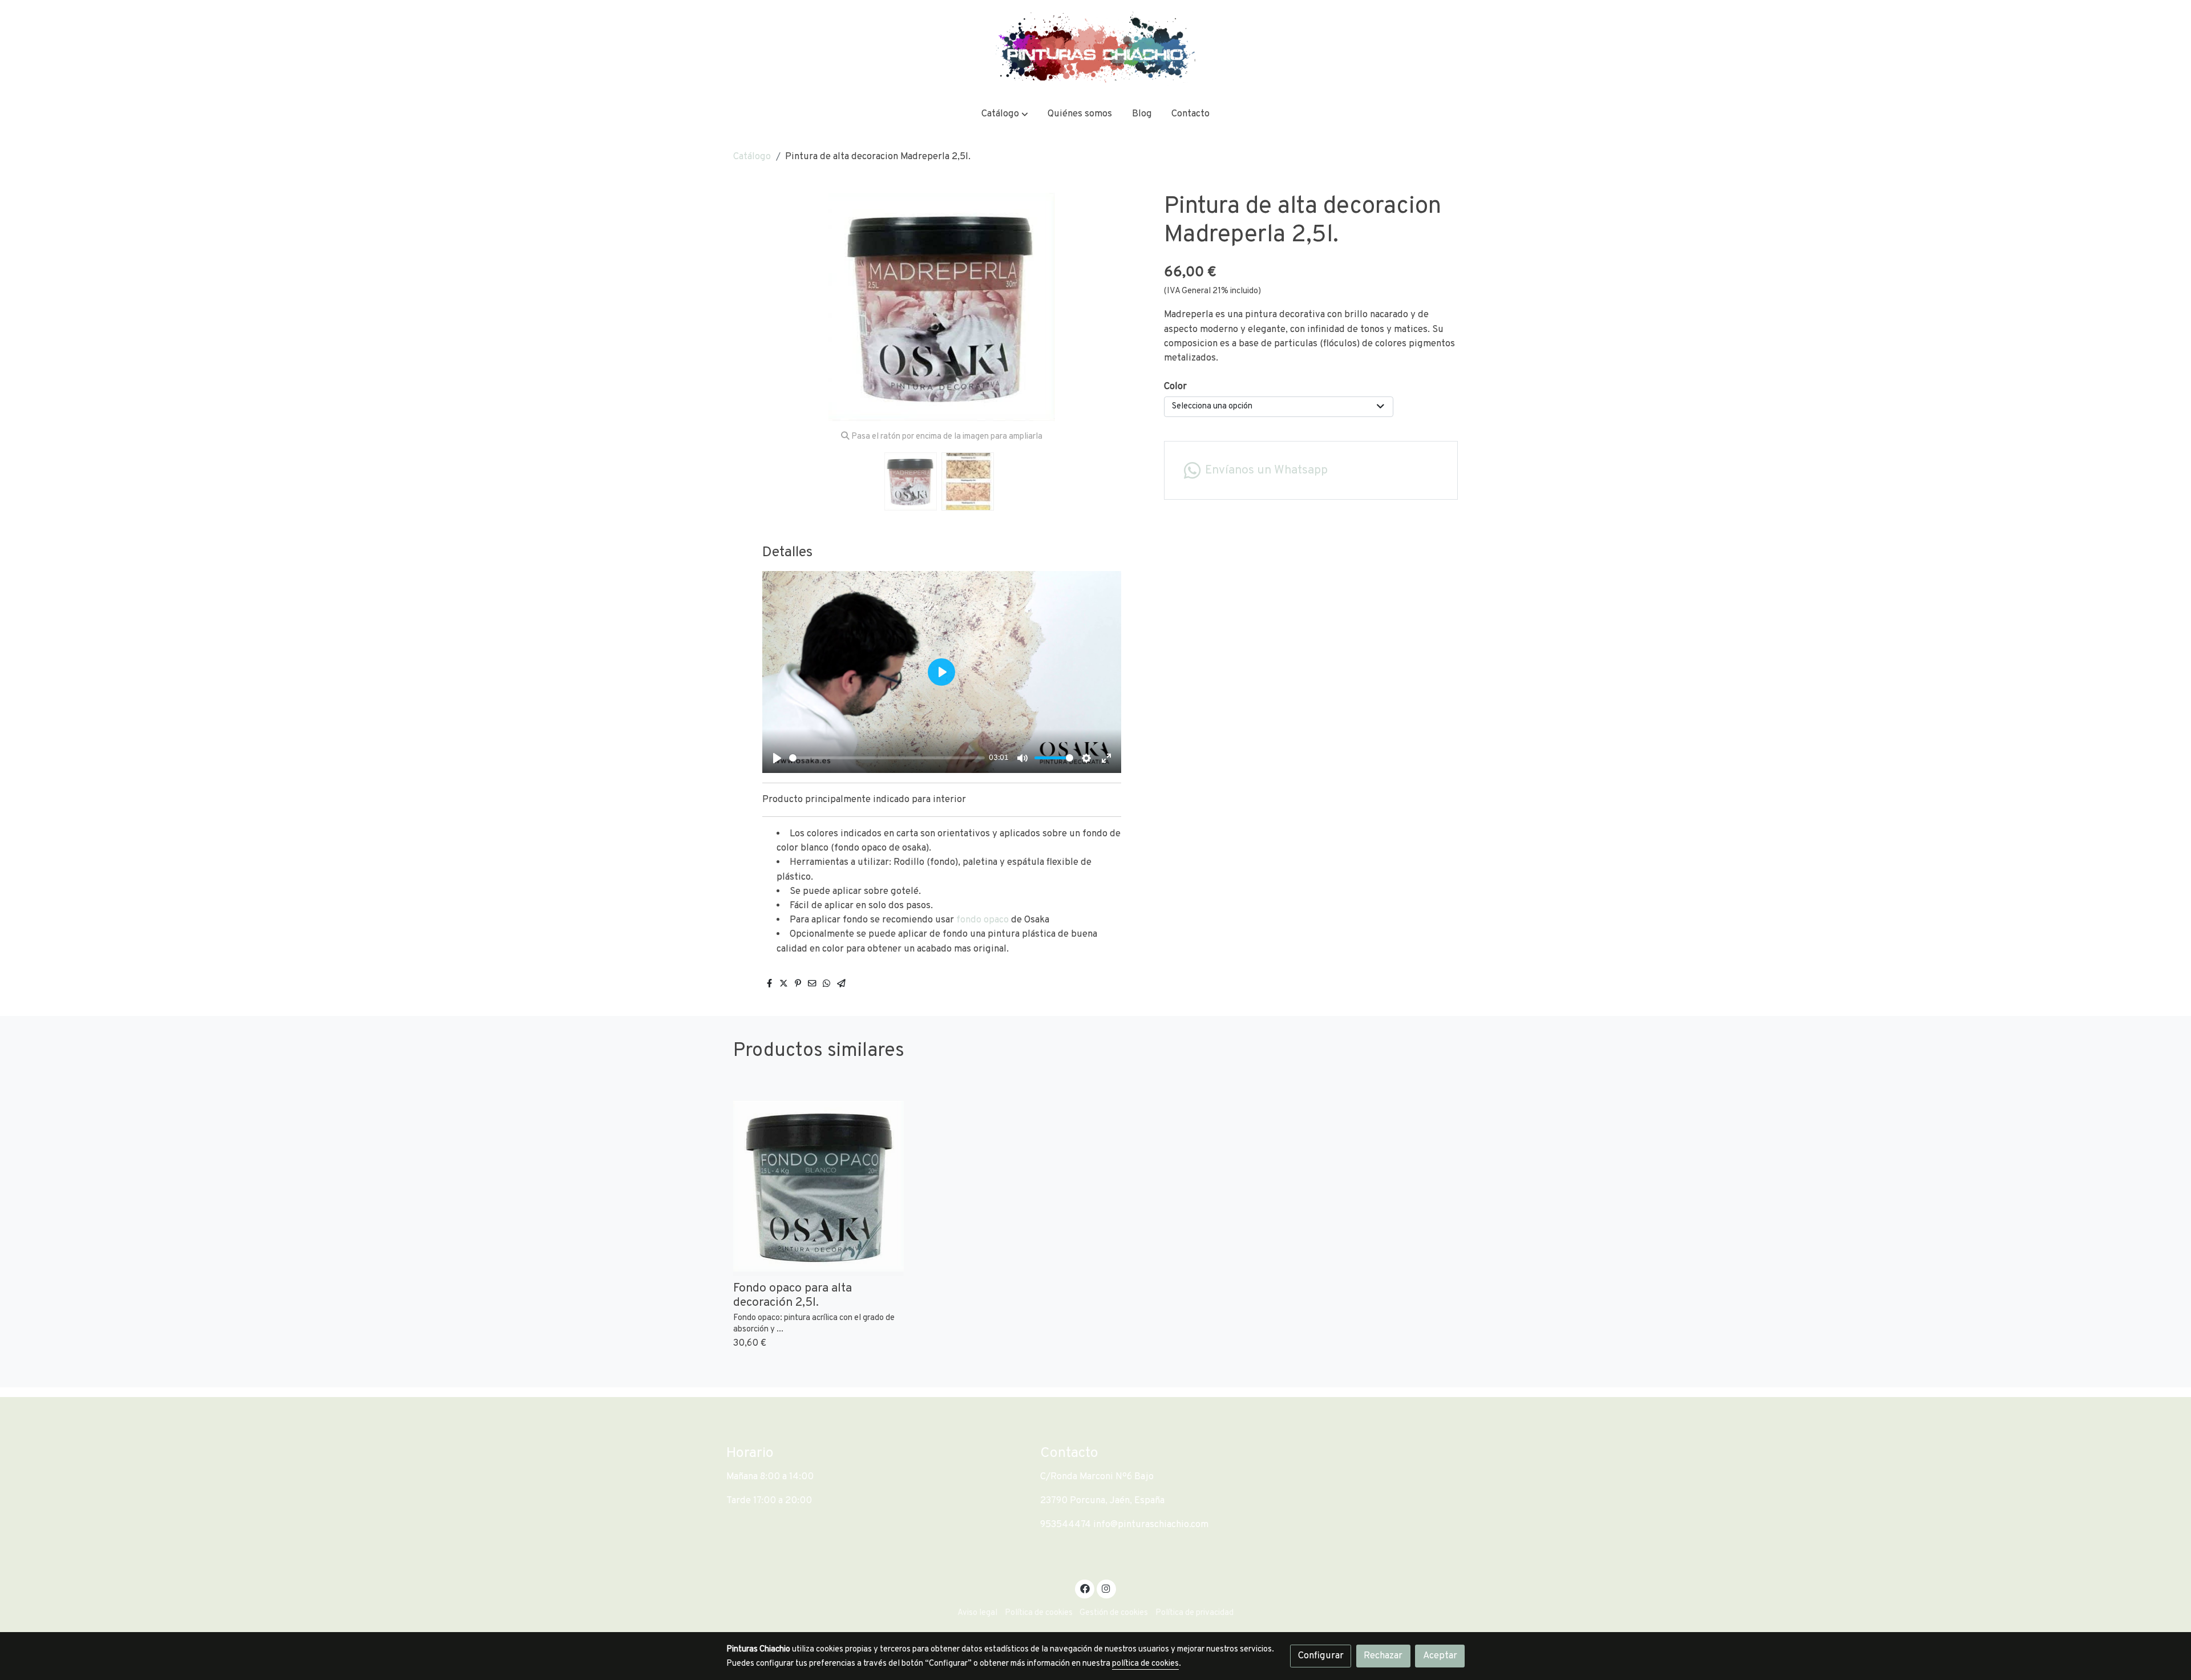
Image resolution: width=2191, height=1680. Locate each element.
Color (1175, 386)
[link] (1095, 48)
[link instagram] (1106, 1588)
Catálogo (752, 157)
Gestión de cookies (1114, 1613)
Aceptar (1440, 1656)
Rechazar (1383, 1656)
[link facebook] (1085, 1588)
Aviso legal (977, 1613)
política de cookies (1145, 1664)
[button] (1005, 114)
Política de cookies (1039, 1613)
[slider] (887, 758)
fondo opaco (983, 920)
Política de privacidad (1194, 1613)
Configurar (1321, 1656)
